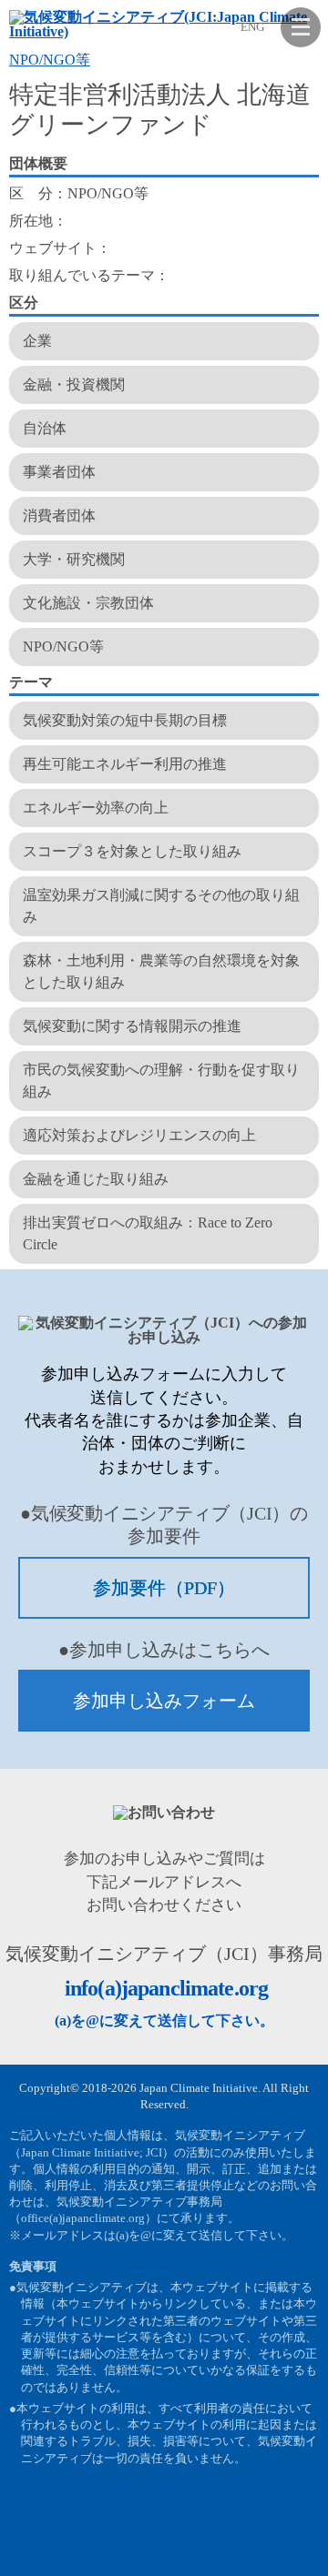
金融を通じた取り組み (96, 1179)
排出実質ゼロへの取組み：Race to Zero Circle (148, 1233)
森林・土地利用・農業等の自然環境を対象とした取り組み (161, 971)
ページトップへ (301, 2549)
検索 (214, 26)
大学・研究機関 (74, 559)
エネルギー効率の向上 (96, 808)
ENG (252, 27)
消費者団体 (59, 515)
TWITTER (256, 2549)
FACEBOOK (211, 2549)
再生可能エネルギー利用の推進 (125, 764)
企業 (37, 341)
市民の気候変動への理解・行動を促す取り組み (161, 1081)
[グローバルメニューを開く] (301, 27)
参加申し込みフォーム (164, 1701)
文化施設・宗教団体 (88, 603)
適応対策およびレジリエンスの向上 (139, 1135)
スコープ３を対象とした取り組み (132, 851)
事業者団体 (59, 472)
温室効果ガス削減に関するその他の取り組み (161, 906)
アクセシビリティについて (164, 2489)
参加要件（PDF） (164, 1588)
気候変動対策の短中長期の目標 (125, 720)
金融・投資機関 (74, 384)
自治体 (45, 428)
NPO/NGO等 (50, 60)
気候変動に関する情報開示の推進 (132, 1026)
